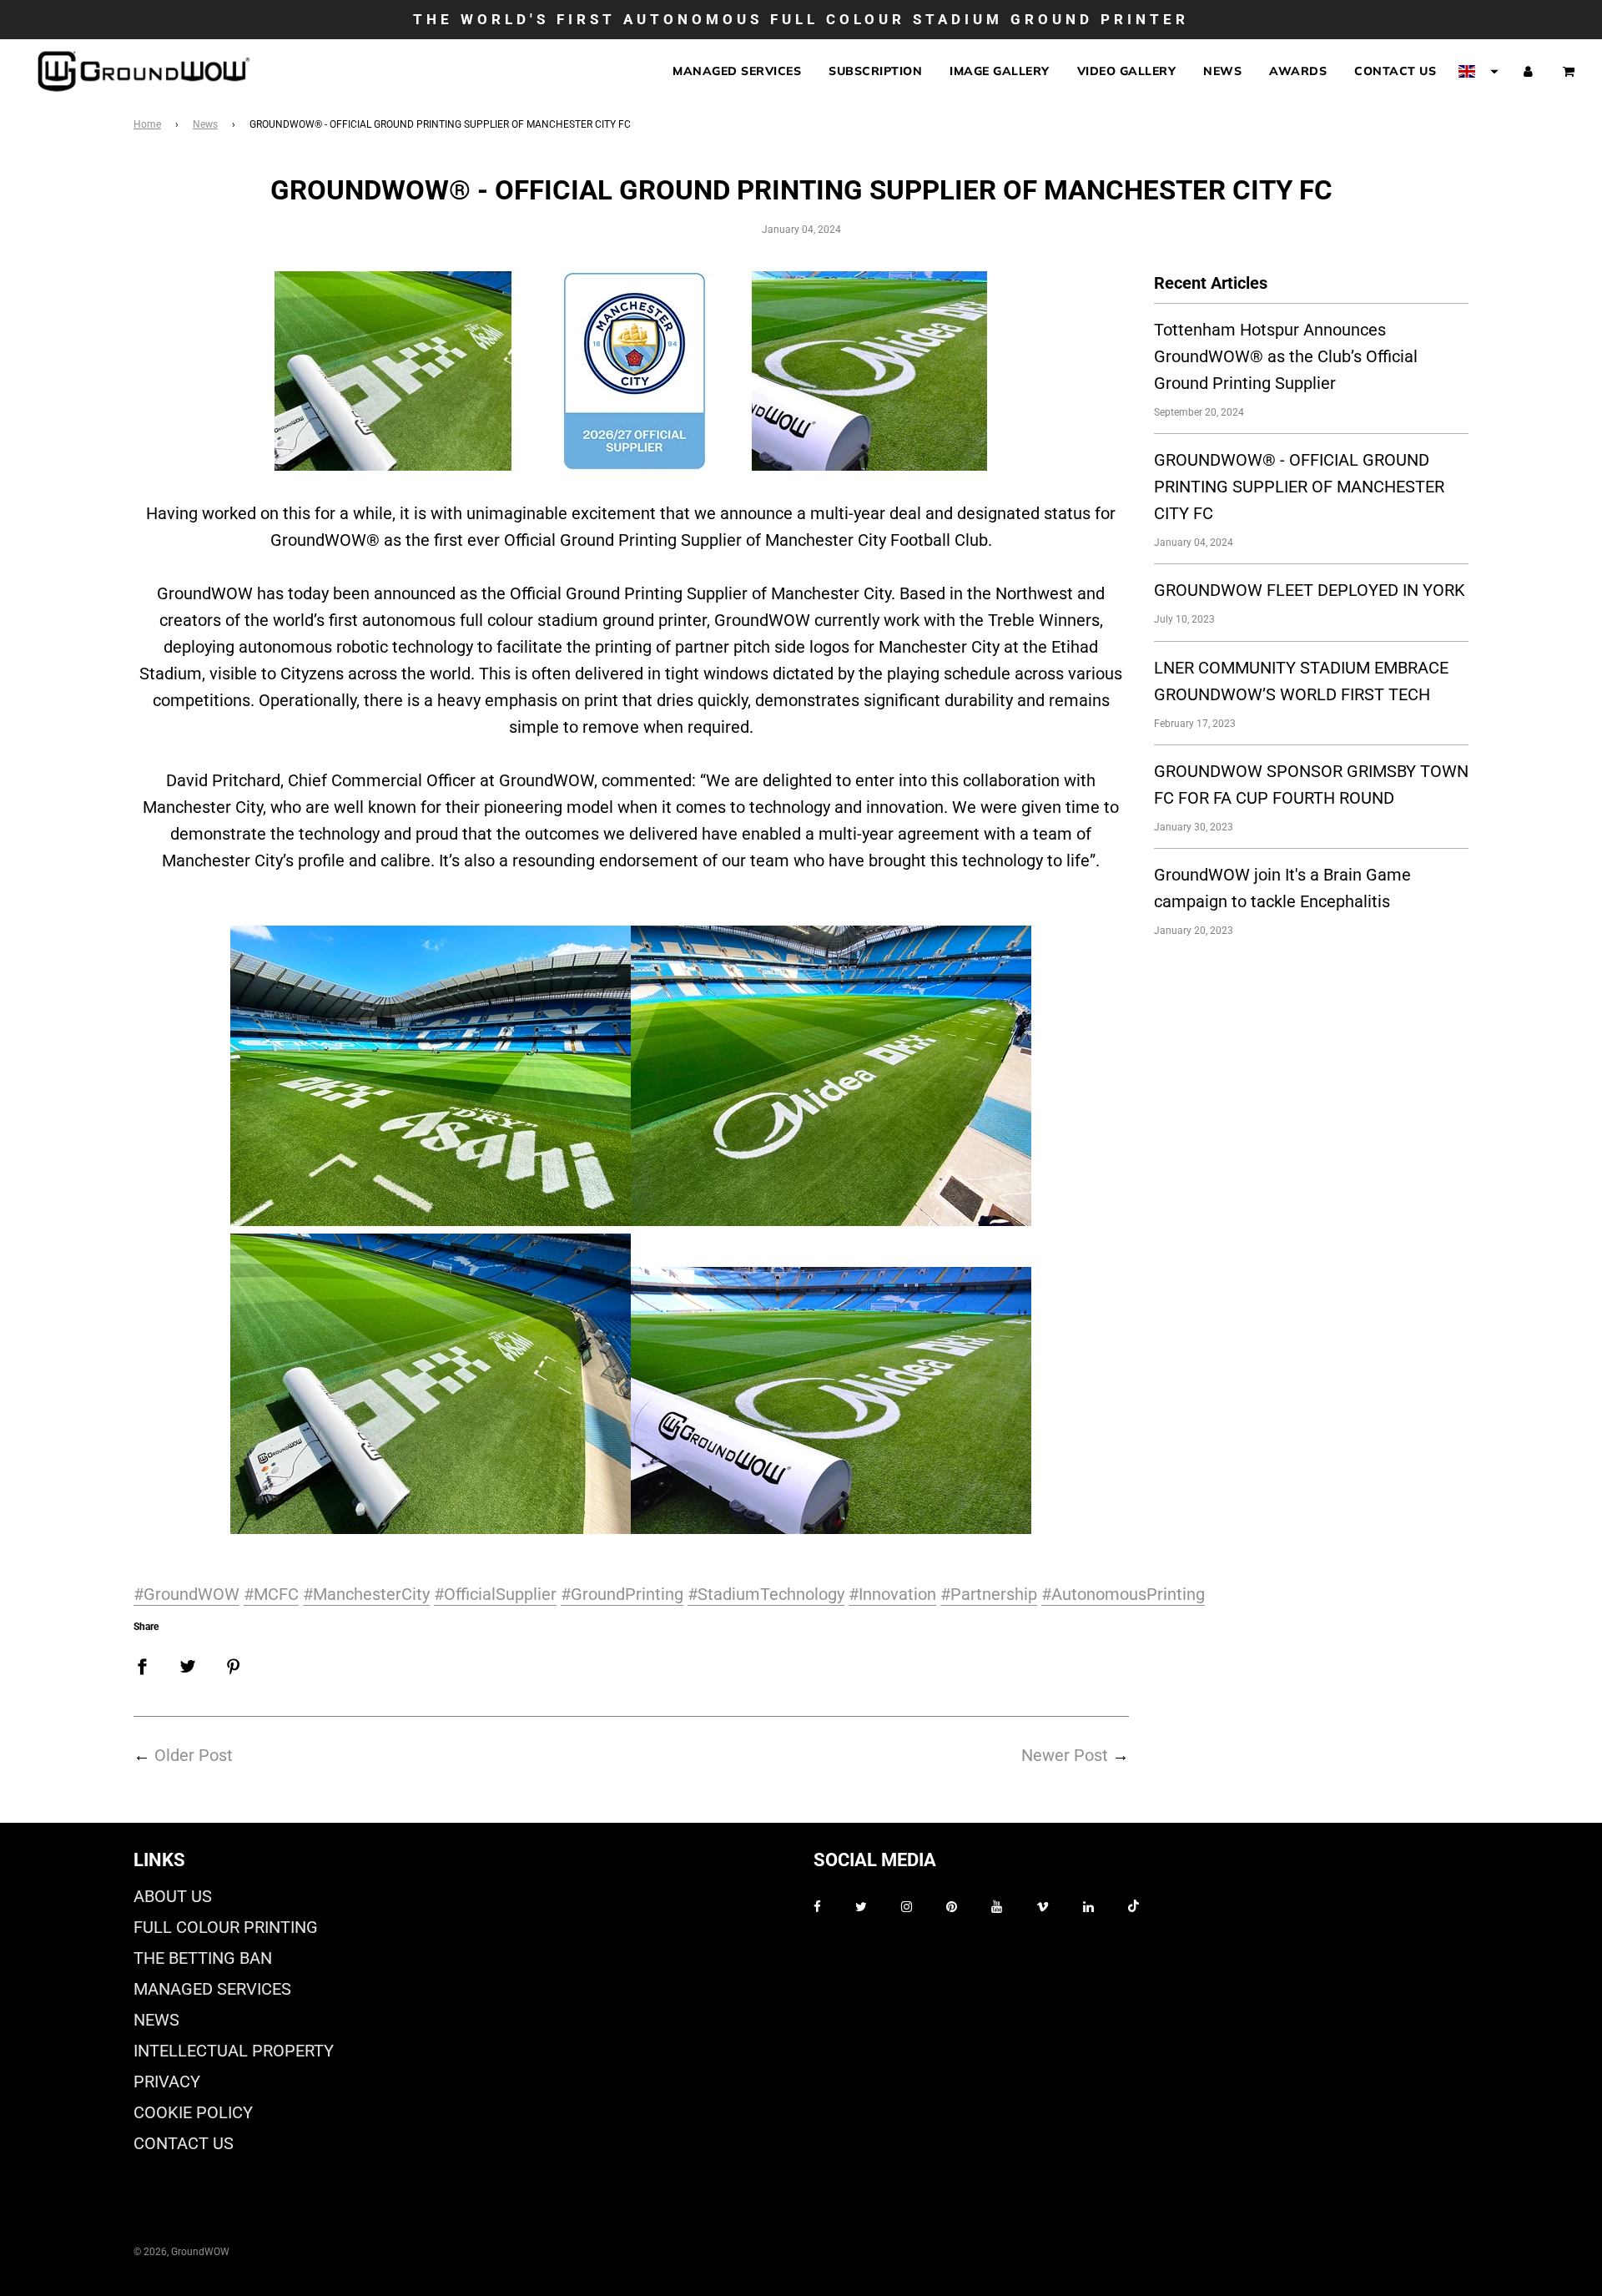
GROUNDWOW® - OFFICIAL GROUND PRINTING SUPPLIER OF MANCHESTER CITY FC (1299, 487)
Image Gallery (1000, 72)
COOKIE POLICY (193, 2112)
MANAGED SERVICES (212, 1989)
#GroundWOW (186, 1594)
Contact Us (1395, 72)
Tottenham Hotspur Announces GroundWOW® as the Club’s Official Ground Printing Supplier (1286, 356)
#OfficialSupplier (495, 1594)
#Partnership (989, 1594)
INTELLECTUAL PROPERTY (234, 2051)
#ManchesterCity (366, 1594)
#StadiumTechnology (766, 1594)
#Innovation (892, 1594)
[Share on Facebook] (142, 1665)
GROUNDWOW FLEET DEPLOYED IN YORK (1310, 590)
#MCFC (271, 1594)
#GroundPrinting (622, 1594)
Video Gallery (1127, 72)
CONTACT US (184, 2143)
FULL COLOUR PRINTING (226, 1927)
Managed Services (737, 72)
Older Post (194, 1755)
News (1222, 72)
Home (147, 124)
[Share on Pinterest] (234, 1665)
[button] (1479, 72)
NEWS (156, 2020)
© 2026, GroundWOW (181, 2252)
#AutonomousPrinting (1123, 1594)
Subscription (875, 72)
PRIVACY (167, 2082)
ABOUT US (173, 1896)
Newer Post (1065, 1755)
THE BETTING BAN (203, 1958)
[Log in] (1528, 71)
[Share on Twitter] (188, 1665)
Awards (1298, 72)
